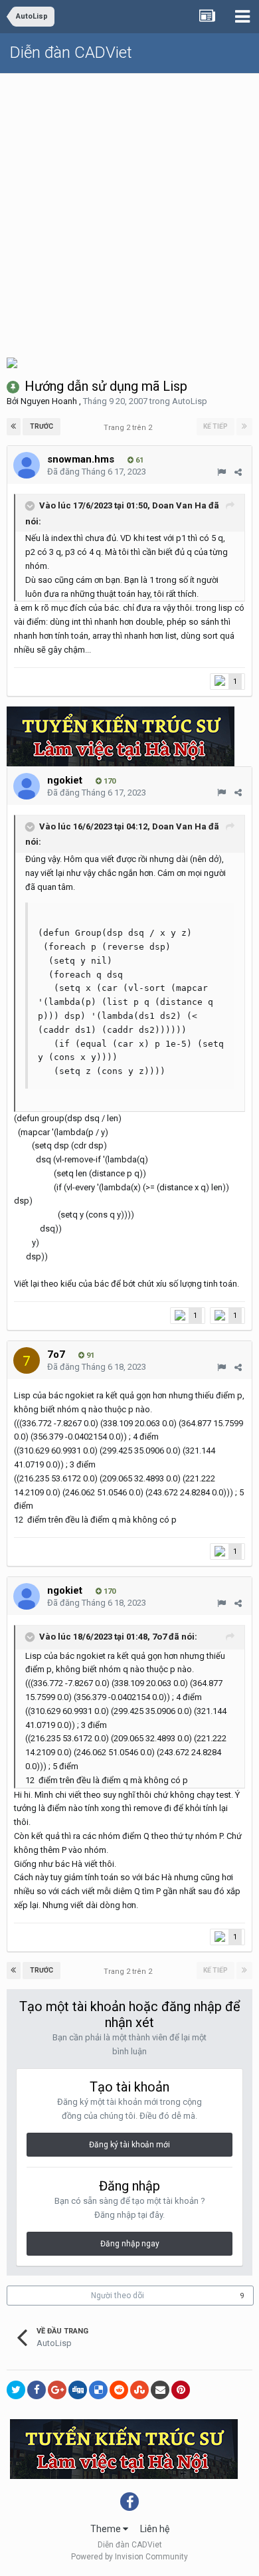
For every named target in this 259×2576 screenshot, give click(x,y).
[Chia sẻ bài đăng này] (238, 472)
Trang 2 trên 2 (130, 428)
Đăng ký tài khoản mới (129, 2145)
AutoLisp (190, 401)
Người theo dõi (118, 2296)
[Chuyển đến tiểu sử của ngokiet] (27, 786)
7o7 (159, 1637)
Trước (42, 426)
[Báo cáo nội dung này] (221, 472)
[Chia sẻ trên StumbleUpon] (139, 2390)
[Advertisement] (129, 210)
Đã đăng (97, 472)
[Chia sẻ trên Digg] (78, 2390)
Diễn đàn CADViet (71, 53)
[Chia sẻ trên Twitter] (16, 2390)
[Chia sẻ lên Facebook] (37, 2390)
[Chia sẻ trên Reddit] (119, 2390)
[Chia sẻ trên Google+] (57, 2390)
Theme (107, 2529)
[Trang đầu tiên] (14, 427)
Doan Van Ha (179, 505)
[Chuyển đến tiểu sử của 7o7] (27, 1360)
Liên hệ (155, 2529)
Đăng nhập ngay (130, 2244)
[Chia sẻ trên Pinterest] (181, 2390)
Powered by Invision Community (129, 2557)
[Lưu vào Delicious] (98, 2390)
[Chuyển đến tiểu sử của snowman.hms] (27, 465)
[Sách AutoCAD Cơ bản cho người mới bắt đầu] (12, 362)
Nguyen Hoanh (49, 401)
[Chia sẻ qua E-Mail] (160, 2390)
